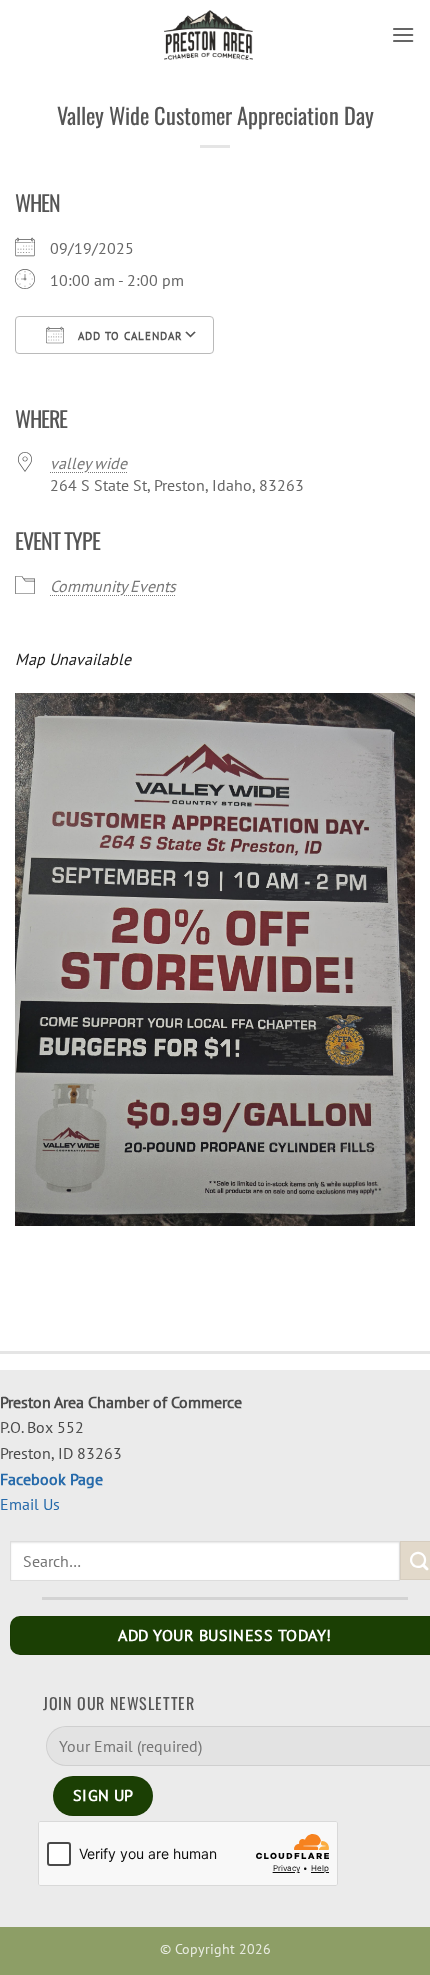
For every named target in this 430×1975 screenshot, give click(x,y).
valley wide (88, 463)
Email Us (30, 1504)
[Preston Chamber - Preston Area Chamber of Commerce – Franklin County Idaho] (209, 35)
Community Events (113, 586)
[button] (403, 34)
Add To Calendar (128, 336)
